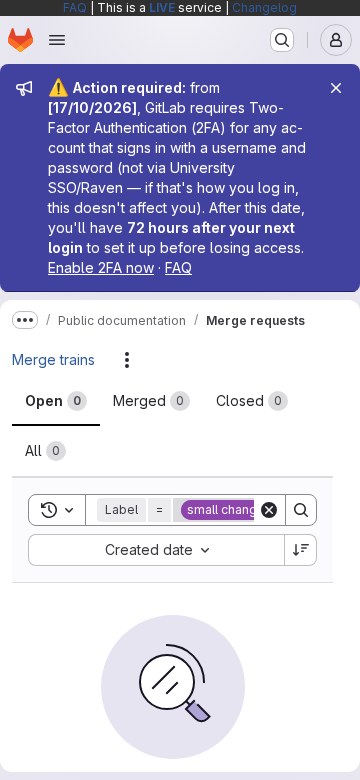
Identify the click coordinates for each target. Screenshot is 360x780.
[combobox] (156, 550)
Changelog (264, 7)
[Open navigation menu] (57, 40)
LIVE (162, 7)
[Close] (336, 88)
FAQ (75, 7)
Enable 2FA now (101, 267)
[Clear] (269, 510)
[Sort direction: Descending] (301, 550)
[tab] (56, 401)
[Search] (301, 510)
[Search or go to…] (282, 40)
